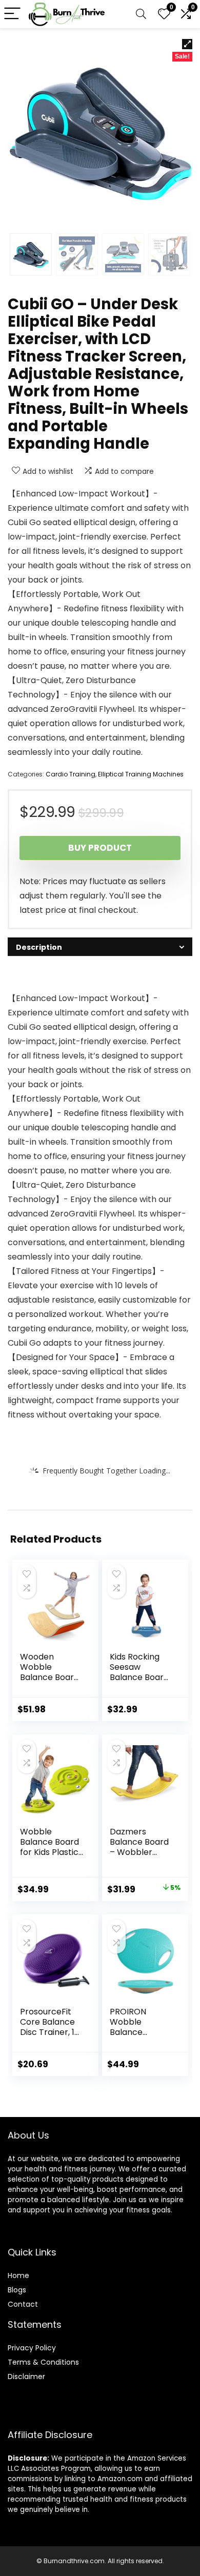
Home (18, 2275)
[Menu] (12, 14)
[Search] (141, 14)
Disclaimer (26, 2377)
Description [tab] (39, 947)
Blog (15, 2290)
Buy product (100, 848)
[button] (187, 44)
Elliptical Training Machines (141, 774)
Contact (23, 2304)
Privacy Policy (32, 2348)
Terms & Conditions (43, 2362)
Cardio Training (71, 774)
